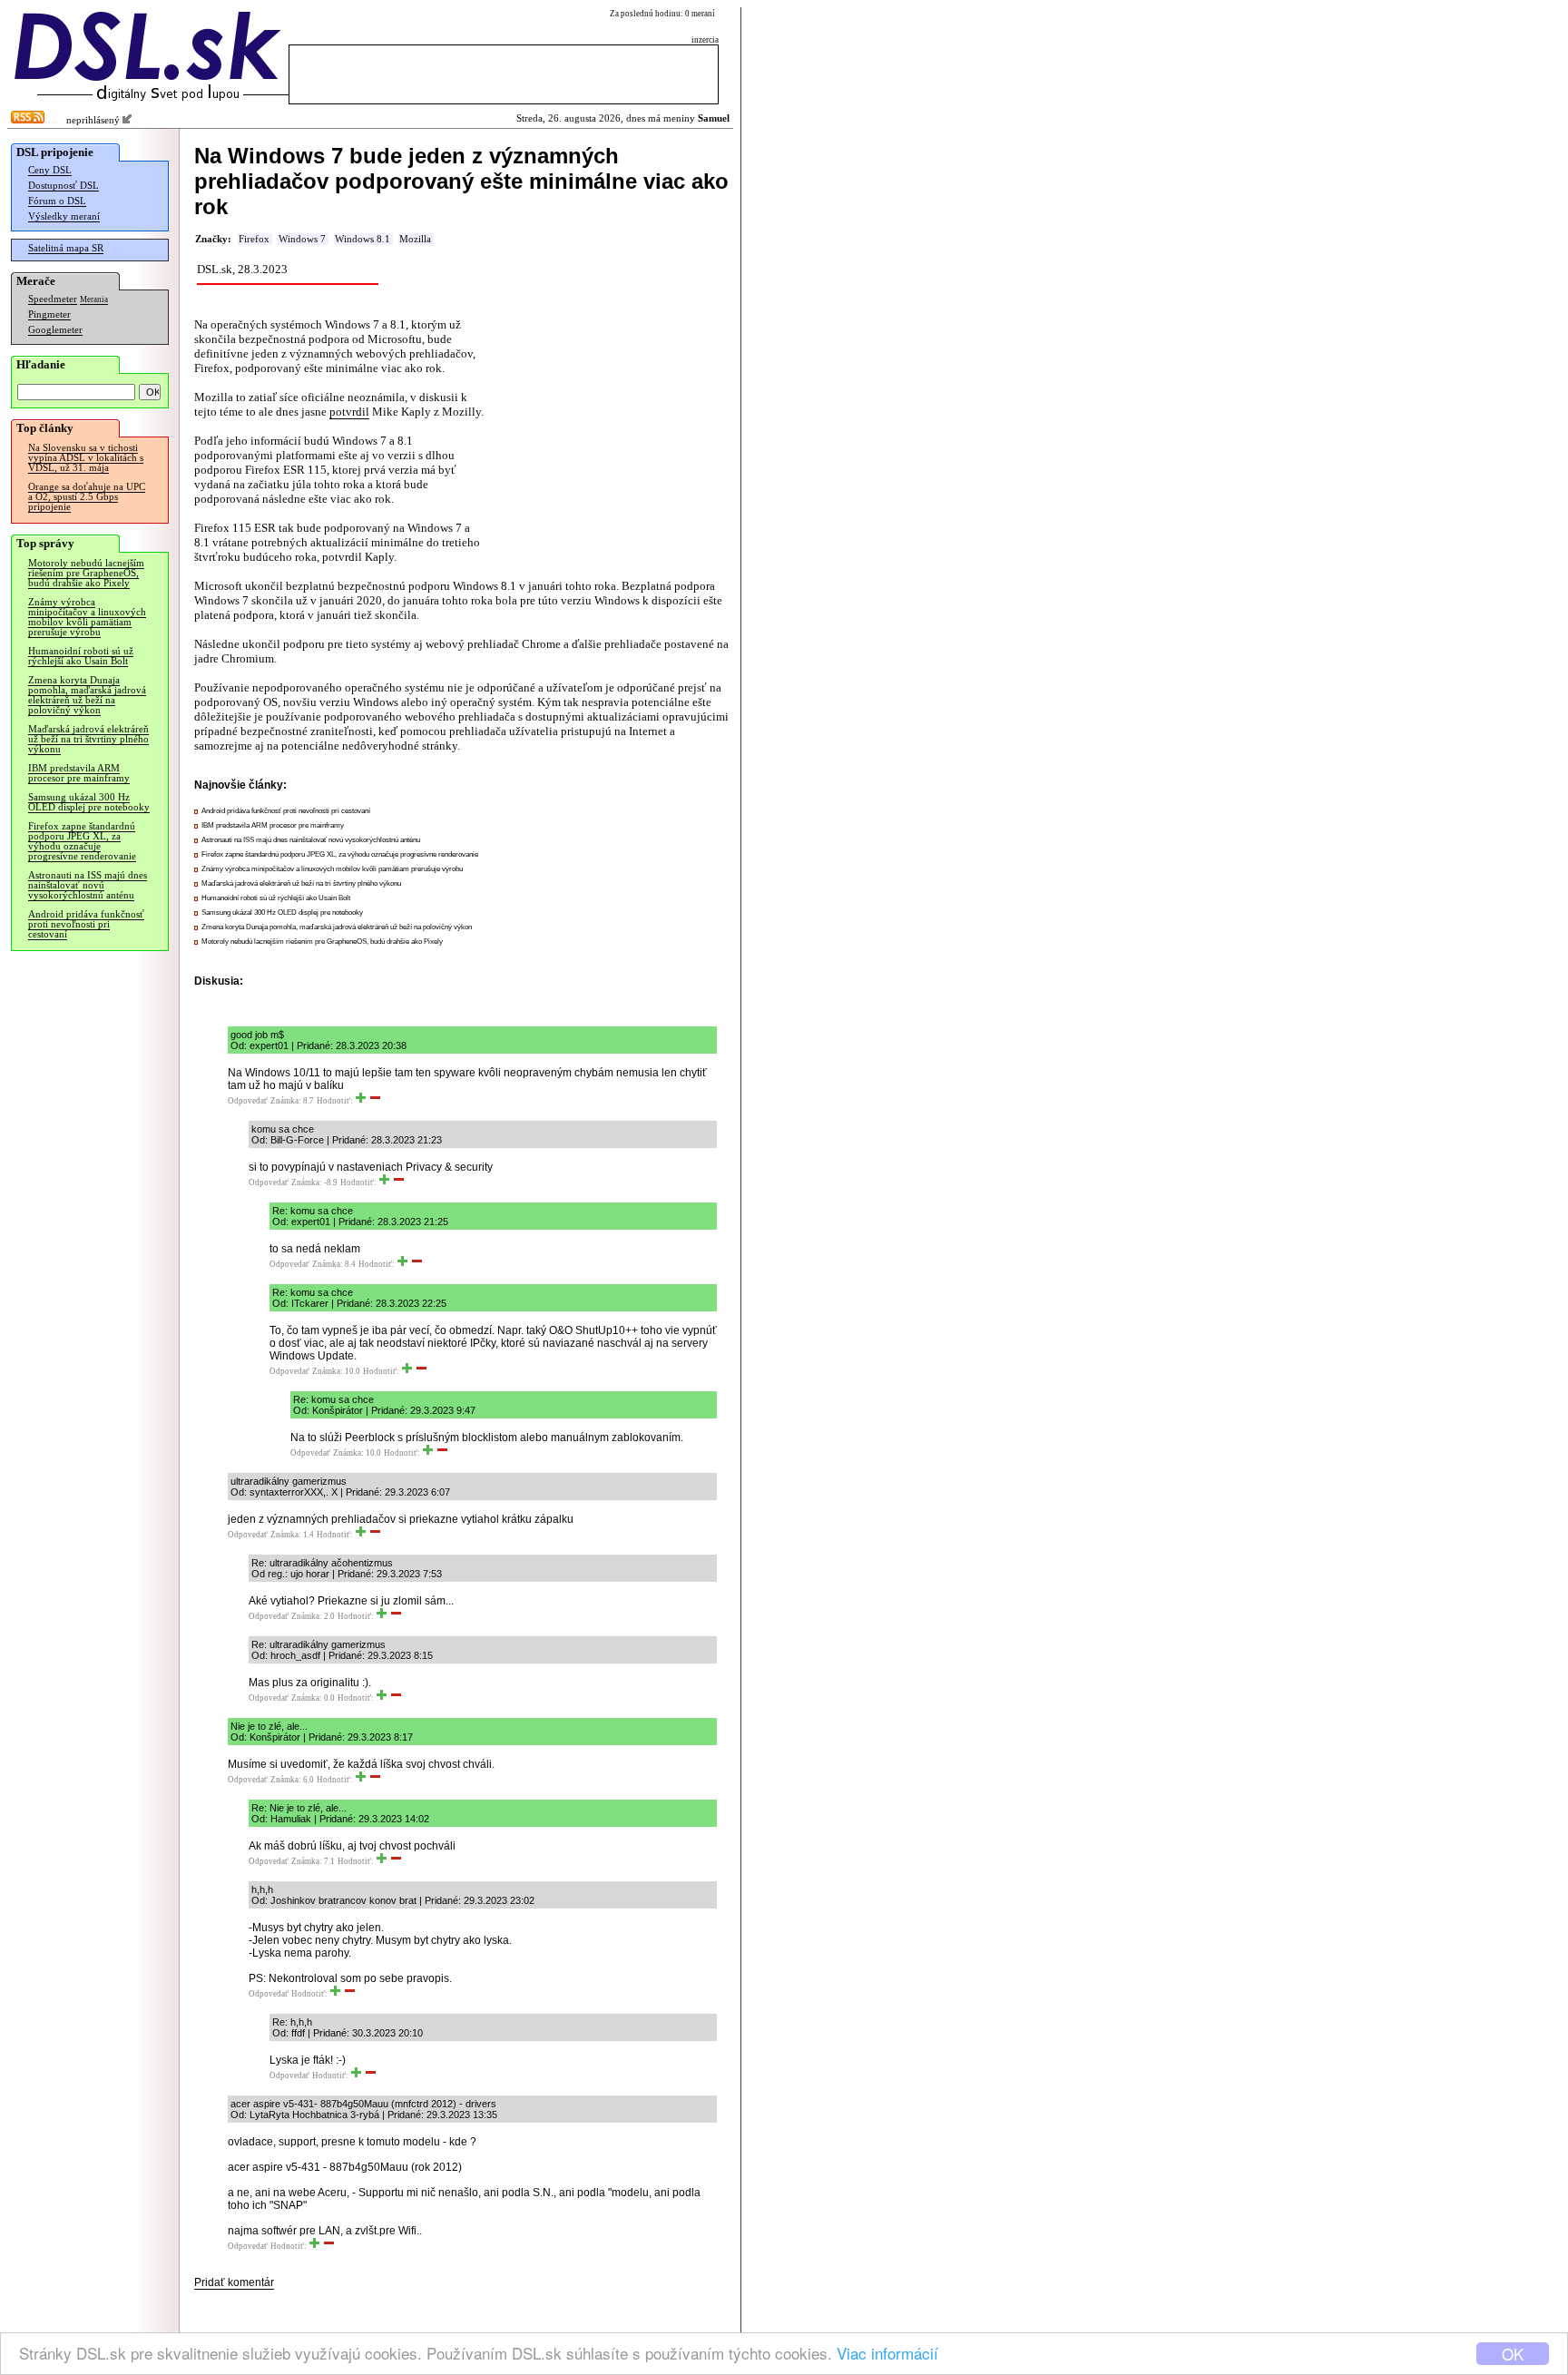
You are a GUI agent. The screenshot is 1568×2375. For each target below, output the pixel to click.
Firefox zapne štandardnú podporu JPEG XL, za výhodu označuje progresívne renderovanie (82, 841)
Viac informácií (887, 2353)
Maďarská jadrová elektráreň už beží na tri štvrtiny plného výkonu (88, 739)
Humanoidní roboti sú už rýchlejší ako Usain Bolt (81, 656)
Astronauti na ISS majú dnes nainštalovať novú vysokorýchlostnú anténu (88, 885)
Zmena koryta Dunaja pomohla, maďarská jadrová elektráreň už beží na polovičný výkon (87, 695)
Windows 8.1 (363, 239)
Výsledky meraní (64, 216)
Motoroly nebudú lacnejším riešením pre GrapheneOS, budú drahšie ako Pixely (86, 573)
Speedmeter (53, 299)
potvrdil (349, 412)
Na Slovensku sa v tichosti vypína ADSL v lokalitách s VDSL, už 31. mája (86, 458)
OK (1513, 2354)
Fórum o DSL (57, 201)
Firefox (254, 239)
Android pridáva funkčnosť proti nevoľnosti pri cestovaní (86, 924)
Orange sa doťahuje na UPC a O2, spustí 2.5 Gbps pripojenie (87, 497)
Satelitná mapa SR (66, 248)
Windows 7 (302, 239)
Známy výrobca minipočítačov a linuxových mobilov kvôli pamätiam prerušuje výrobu (87, 617)
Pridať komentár (234, 2282)
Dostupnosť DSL (64, 186)
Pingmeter (49, 314)
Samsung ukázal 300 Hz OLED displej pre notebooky (89, 802)
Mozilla (415, 239)
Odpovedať (248, 1101)
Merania (94, 299)
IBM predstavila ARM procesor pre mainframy (79, 773)
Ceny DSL (50, 170)
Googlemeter (55, 330)
